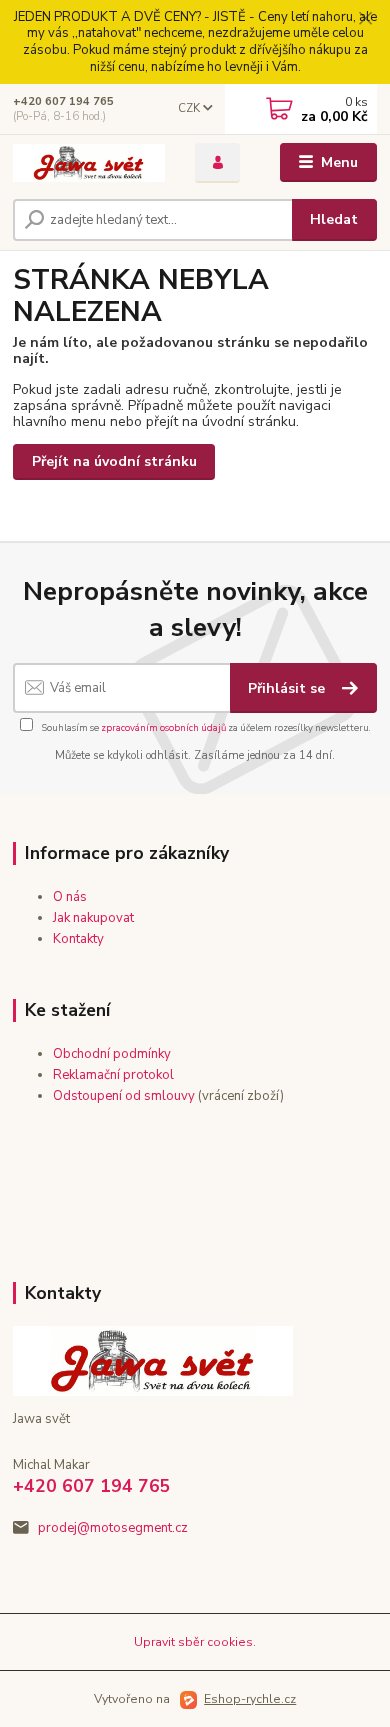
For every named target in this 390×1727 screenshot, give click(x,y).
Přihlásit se (288, 688)
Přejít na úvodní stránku (114, 461)
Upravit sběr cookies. (195, 1642)
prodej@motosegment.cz (113, 1528)
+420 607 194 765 (63, 101)
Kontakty (78, 939)
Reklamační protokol (113, 1075)
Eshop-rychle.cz (250, 1699)
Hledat (334, 219)
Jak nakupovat (93, 918)
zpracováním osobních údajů (163, 727)
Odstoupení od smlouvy (124, 1096)
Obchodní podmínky (112, 1054)
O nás (70, 897)
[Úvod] (89, 163)
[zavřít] (365, 20)
